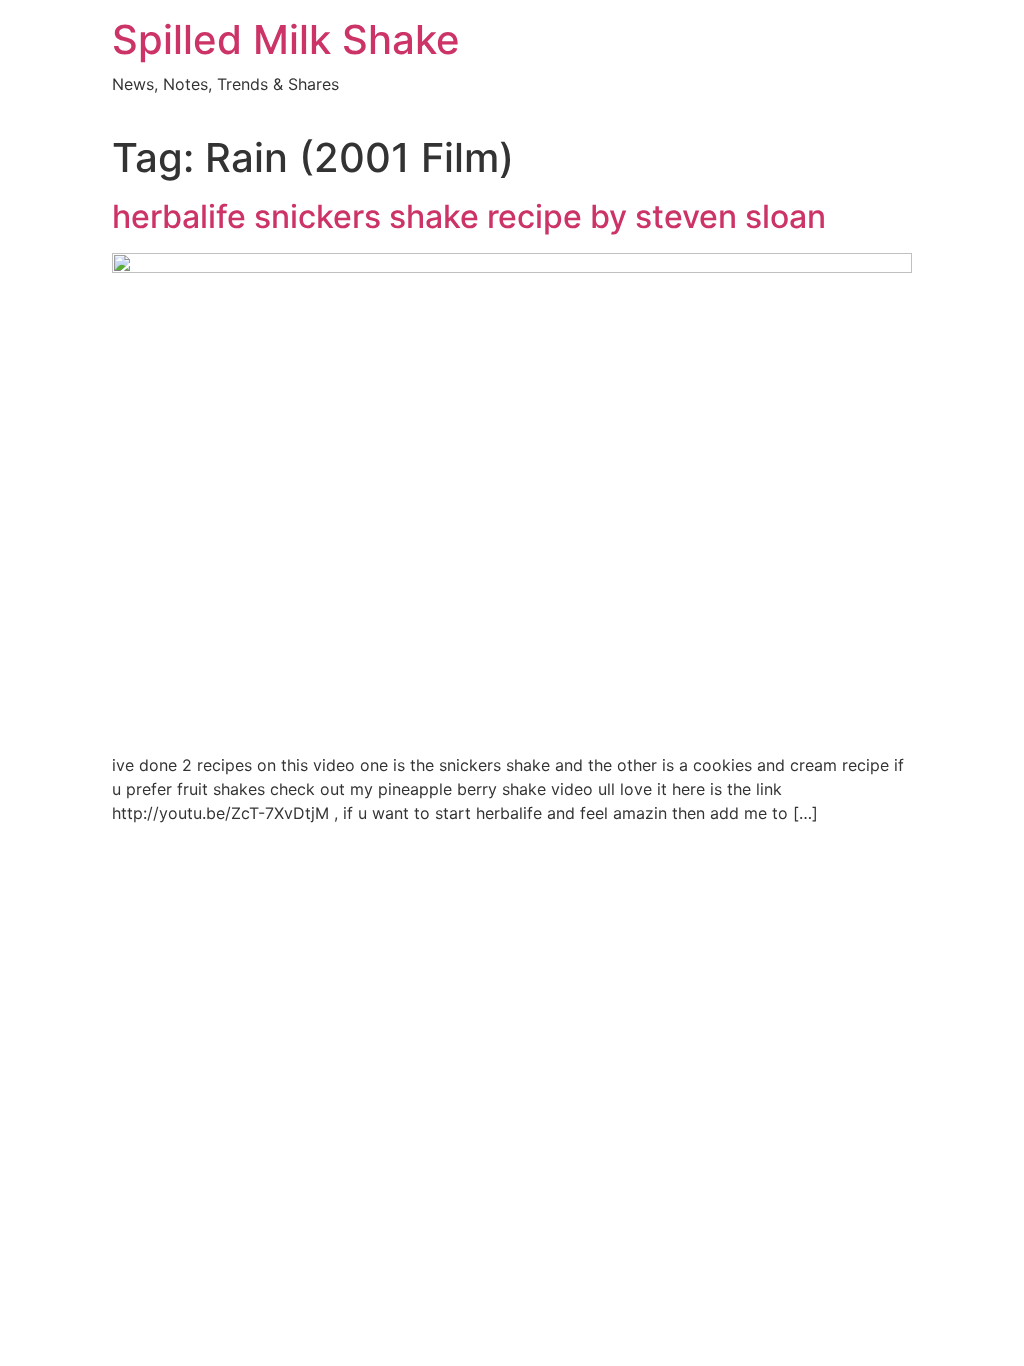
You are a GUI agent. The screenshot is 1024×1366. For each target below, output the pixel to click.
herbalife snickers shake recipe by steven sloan (469, 216)
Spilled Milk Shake (286, 39)
